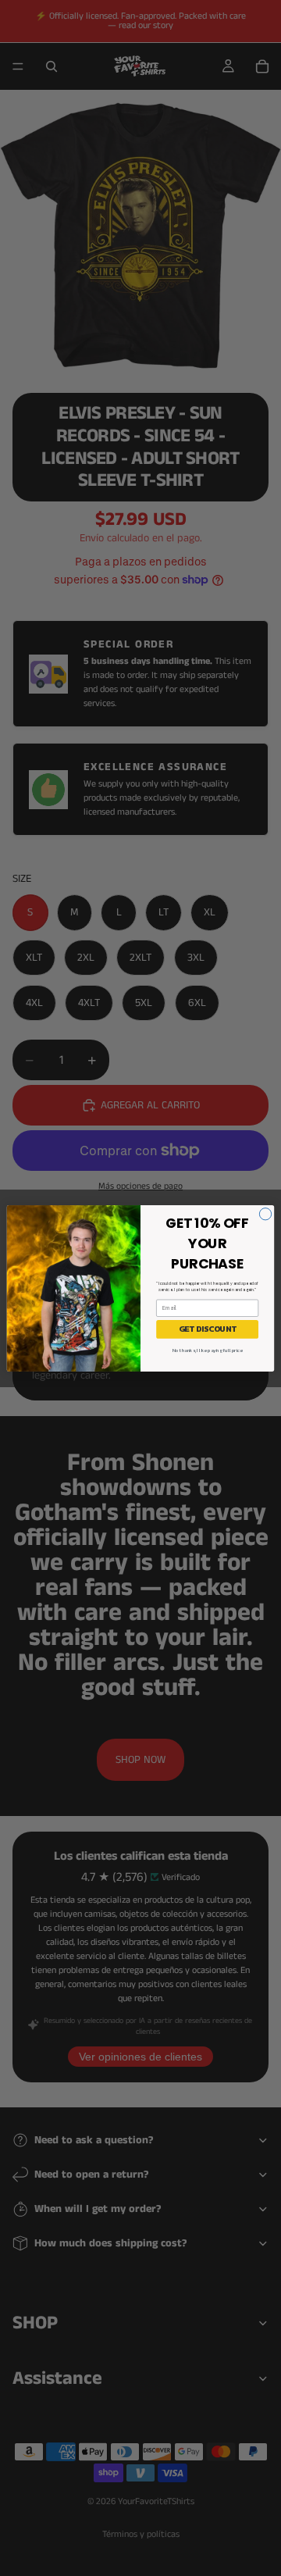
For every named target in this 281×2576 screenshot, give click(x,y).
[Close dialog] (265, 1213)
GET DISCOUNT (207, 1329)
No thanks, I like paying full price (208, 1350)
